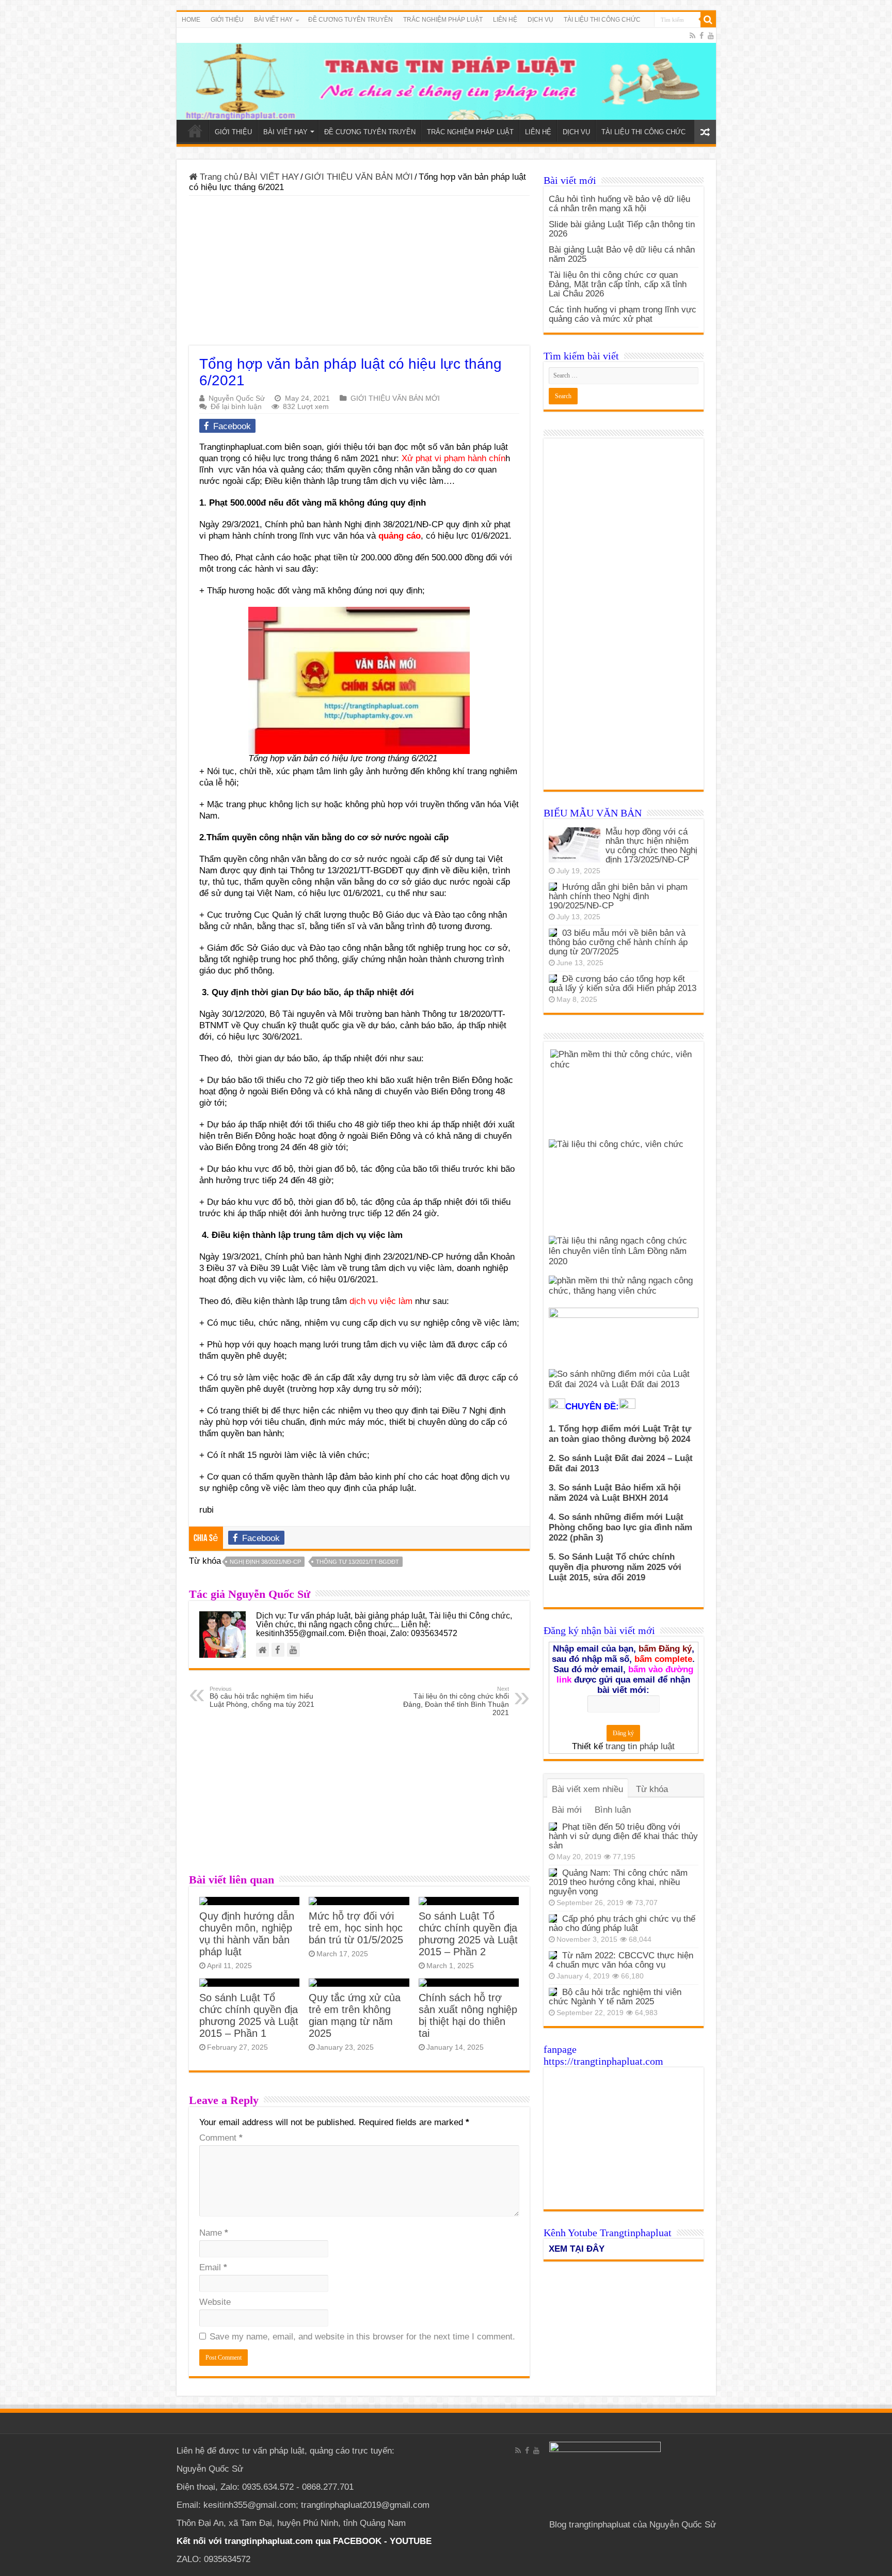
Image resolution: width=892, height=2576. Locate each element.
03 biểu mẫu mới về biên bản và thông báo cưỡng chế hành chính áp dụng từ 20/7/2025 (618, 942)
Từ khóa (652, 1789)
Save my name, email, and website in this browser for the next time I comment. (362, 2337)
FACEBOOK (356, 2541)
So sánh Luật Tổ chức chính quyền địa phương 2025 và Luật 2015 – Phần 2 (468, 1934)
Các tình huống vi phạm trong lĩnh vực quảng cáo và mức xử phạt (623, 314)
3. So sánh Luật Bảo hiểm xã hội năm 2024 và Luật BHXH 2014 (615, 1493)
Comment (221, 2138)
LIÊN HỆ (505, 20)
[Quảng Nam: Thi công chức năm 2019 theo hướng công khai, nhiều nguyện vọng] (553, 1873)
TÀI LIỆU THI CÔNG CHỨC (602, 20)
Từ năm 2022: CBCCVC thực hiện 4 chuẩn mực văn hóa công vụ (621, 1960)
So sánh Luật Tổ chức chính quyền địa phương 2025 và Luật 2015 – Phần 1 (249, 2015)
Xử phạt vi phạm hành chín (453, 458)
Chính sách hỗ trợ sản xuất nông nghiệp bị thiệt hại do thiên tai (468, 2015)
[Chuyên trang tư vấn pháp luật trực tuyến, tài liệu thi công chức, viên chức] (446, 74)
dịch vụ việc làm (381, 1301)
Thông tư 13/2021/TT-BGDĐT (357, 1562)
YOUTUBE (411, 2541)
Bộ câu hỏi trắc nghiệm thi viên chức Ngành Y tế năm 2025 (615, 1997)
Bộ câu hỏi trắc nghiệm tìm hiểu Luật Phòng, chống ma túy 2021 (262, 1697)
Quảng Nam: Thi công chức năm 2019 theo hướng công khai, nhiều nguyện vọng (618, 1882)
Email (213, 2267)
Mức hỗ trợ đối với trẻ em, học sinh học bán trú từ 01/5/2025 (356, 1928)
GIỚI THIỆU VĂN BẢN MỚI (359, 177)
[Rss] (692, 36)
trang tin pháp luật (640, 1746)
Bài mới (567, 1810)
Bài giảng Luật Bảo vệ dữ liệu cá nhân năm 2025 (622, 254)
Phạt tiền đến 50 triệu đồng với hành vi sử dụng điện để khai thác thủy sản (623, 1836)
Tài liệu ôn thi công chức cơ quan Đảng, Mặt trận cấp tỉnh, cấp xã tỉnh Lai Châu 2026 (618, 284)
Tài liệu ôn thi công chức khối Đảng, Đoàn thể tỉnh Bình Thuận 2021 (456, 1701)
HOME (191, 20)
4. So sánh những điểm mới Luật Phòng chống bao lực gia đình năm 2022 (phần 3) (620, 1527)
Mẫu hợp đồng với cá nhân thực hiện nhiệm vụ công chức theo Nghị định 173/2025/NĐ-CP (651, 846)
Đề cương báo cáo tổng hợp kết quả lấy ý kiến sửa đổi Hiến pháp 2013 (623, 984)
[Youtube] (711, 36)
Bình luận (613, 1810)
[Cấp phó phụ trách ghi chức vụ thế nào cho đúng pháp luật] (553, 1919)
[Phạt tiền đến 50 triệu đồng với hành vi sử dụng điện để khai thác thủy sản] (553, 1827)
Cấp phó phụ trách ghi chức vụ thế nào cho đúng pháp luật (622, 1923)
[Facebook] (702, 36)
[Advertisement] (359, 273)
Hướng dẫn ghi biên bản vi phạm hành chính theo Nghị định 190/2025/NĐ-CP (618, 896)
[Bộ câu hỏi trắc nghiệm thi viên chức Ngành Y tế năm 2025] (553, 1992)
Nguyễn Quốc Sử (237, 398)
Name (214, 2233)
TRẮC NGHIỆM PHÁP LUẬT (443, 20)
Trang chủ (218, 177)
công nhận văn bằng (333, 882)
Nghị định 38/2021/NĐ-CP (265, 1562)
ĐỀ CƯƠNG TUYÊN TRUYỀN (351, 20)
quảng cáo (400, 536)
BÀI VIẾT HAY (271, 177)
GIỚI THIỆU (227, 20)
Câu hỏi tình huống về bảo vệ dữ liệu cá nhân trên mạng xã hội (619, 204)
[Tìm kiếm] (708, 20)
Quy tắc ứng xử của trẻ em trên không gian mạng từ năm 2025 (355, 2015)
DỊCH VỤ (540, 20)
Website (215, 2302)
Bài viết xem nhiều (587, 1789)
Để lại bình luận (236, 406)
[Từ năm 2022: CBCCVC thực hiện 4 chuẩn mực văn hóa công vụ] (553, 1955)
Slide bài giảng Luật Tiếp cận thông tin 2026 (622, 229)
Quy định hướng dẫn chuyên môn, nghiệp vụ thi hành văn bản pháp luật (247, 1934)
